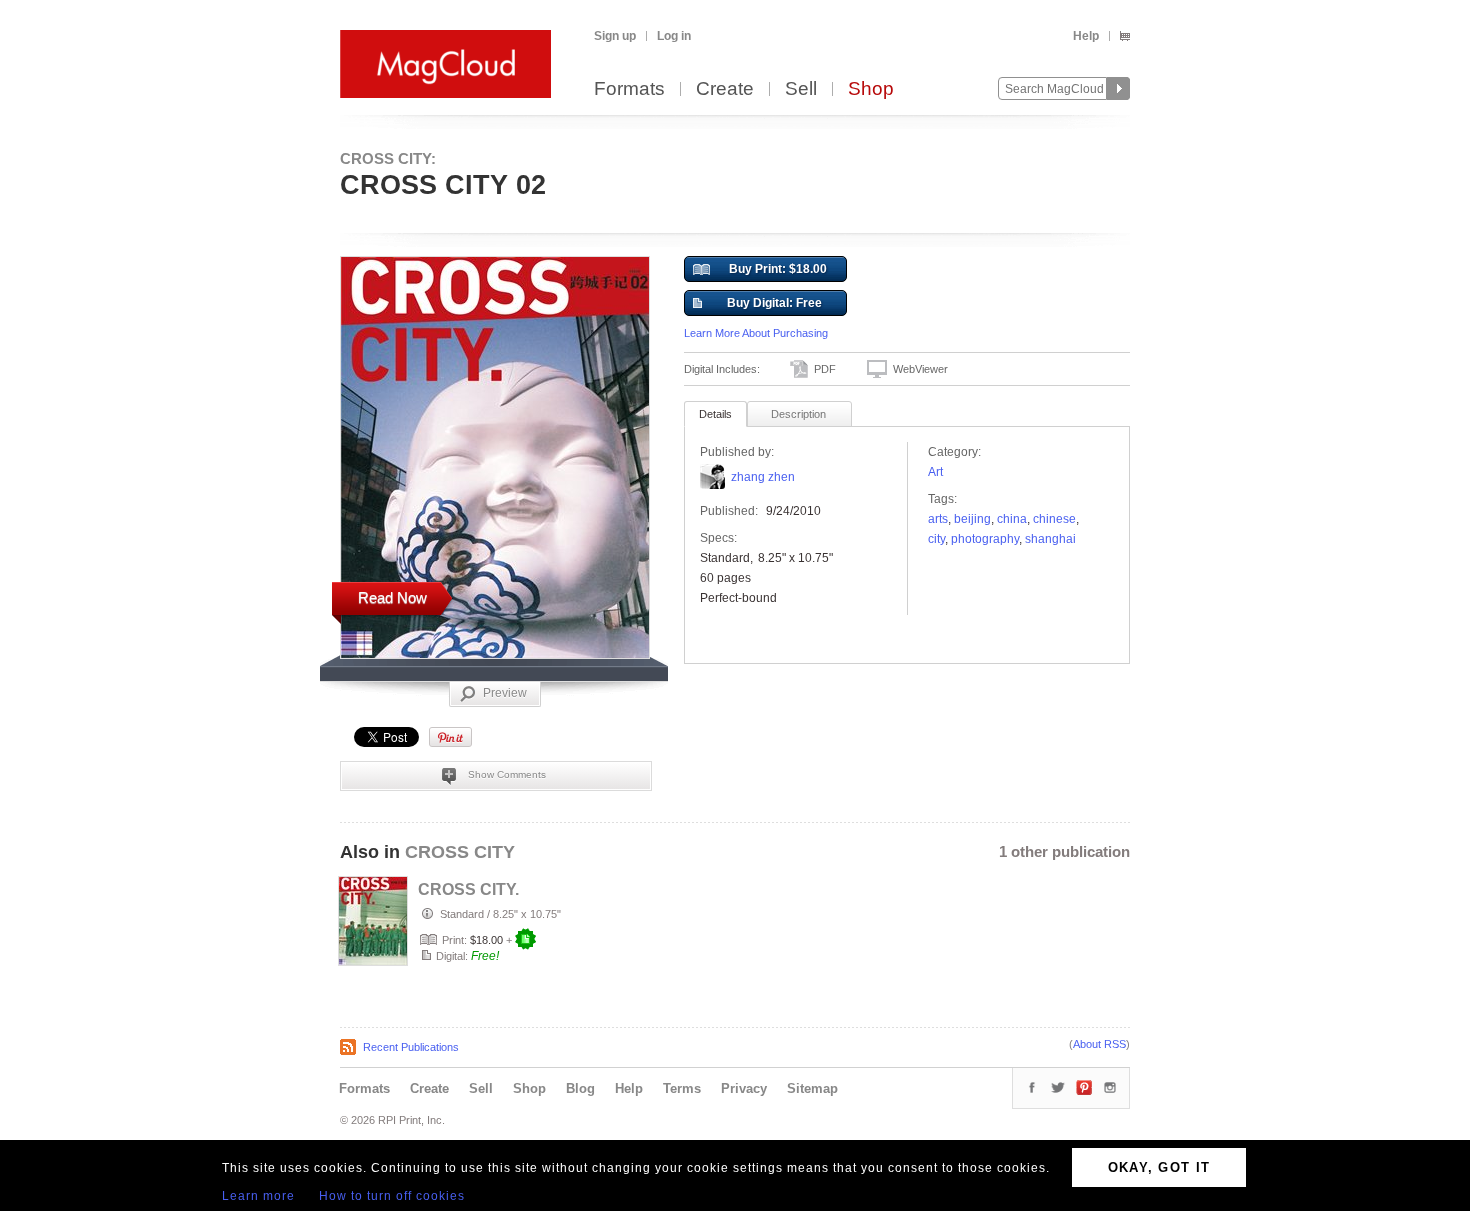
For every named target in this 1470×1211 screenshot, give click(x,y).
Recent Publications (411, 1047)
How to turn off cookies (392, 1196)
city (936, 539)
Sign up (615, 36)
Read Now (392, 597)
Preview (505, 693)
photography (985, 539)
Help (1086, 36)
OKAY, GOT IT (1159, 1167)
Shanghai (1050, 539)
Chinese (1054, 519)
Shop (871, 89)
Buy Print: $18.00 (778, 269)
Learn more (258, 1196)
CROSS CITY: (388, 158)
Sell (801, 89)
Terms (682, 1088)
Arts (938, 519)
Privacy (744, 1088)
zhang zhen (763, 477)
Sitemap (812, 1088)
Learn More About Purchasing (756, 333)
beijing (972, 519)
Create (725, 89)
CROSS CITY (460, 852)
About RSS (1099, 1044)
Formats (629, 89)
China (1012, 519)
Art (935, 472)
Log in (674, 36)
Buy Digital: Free (774, 303)
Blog (580, 1088)
